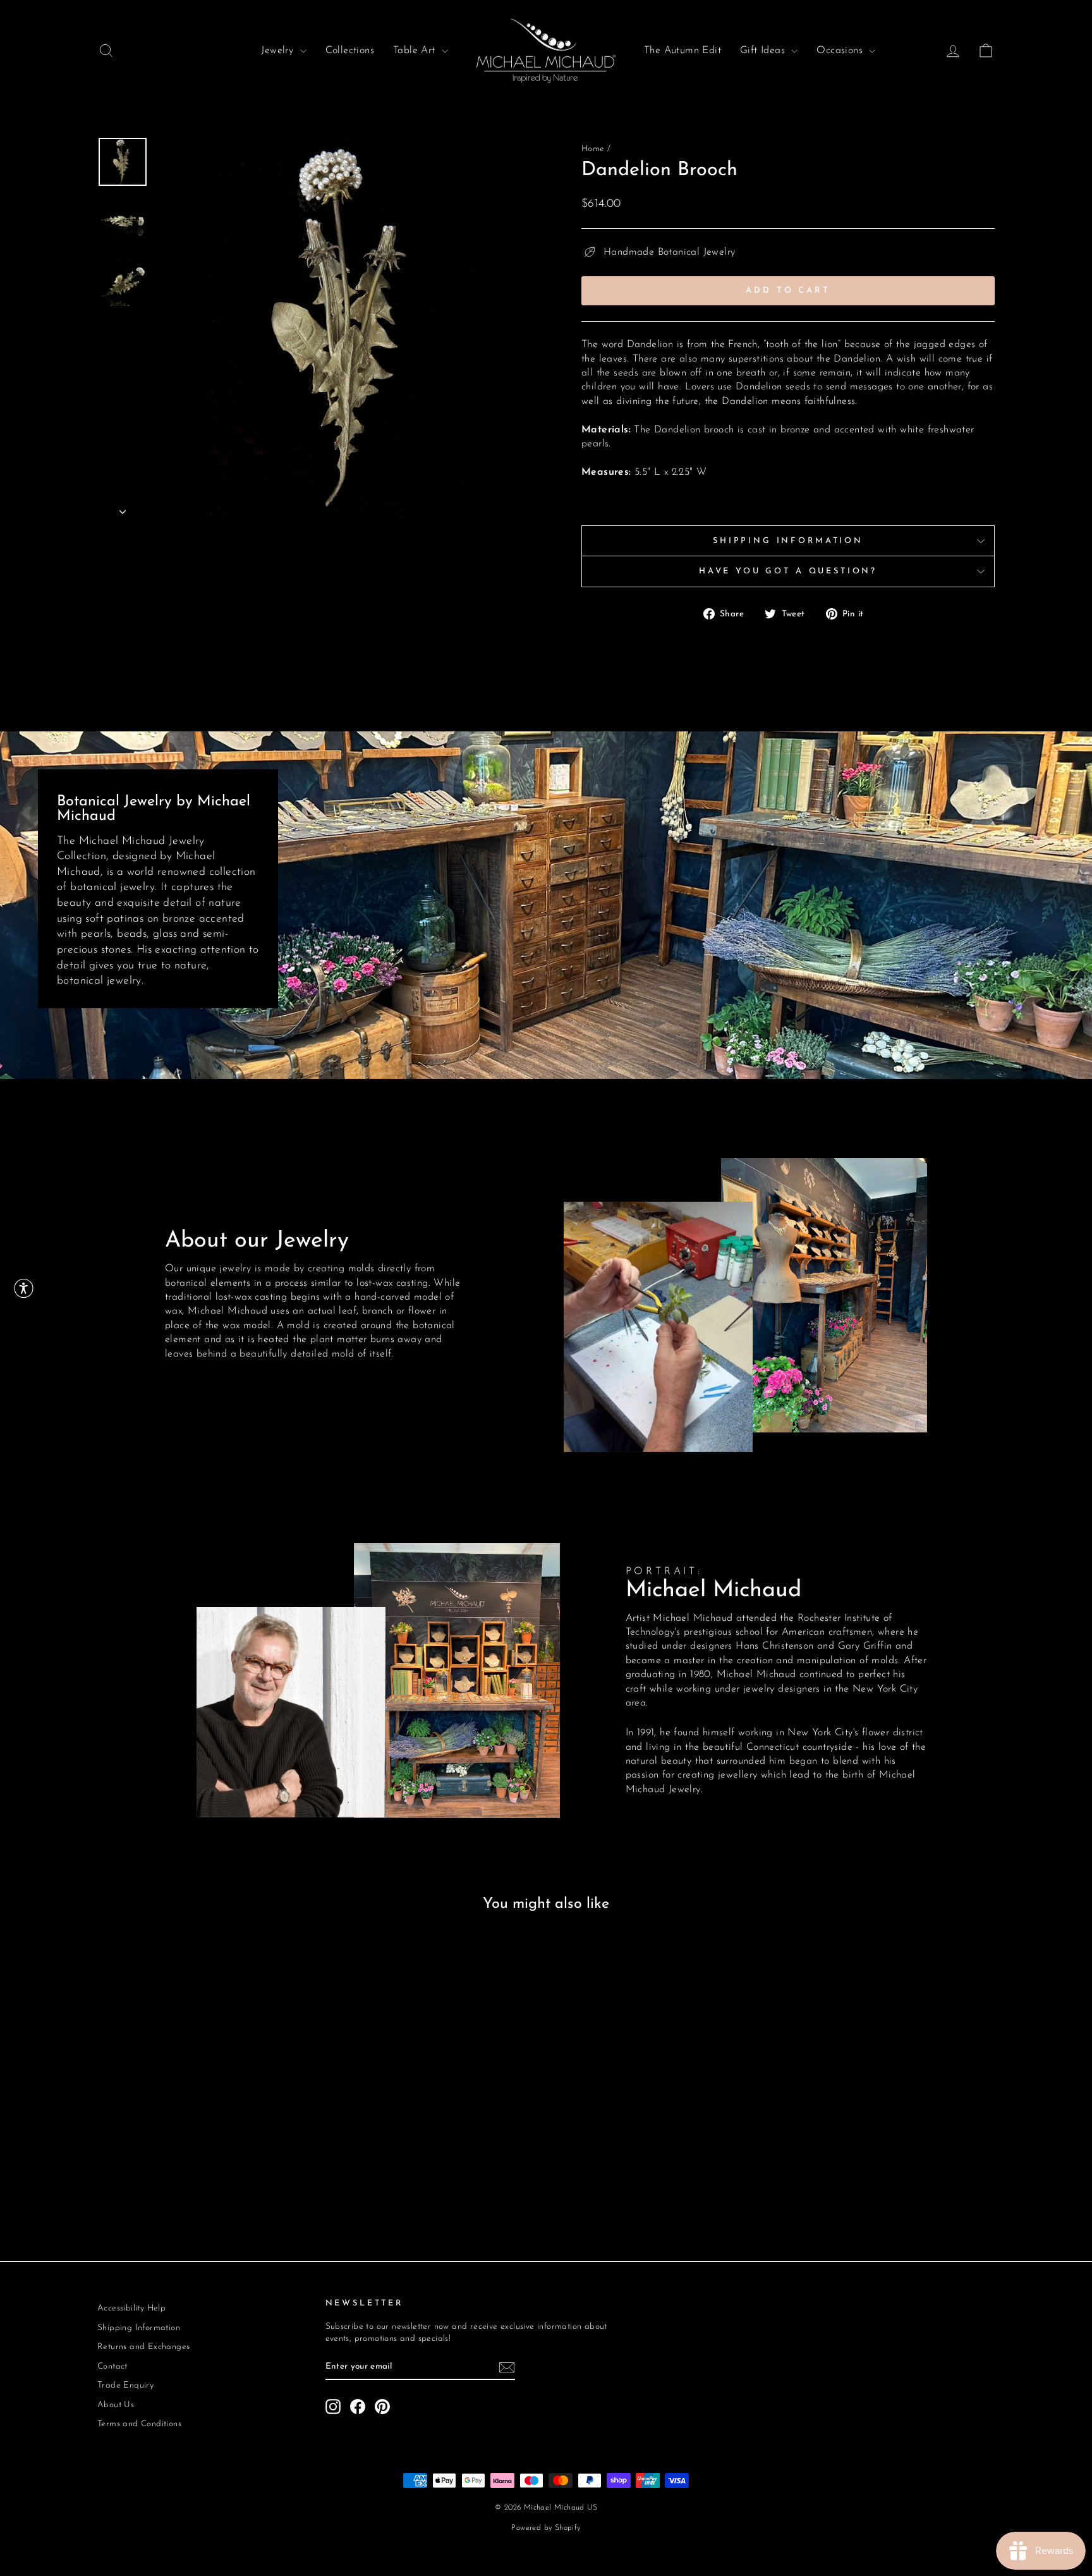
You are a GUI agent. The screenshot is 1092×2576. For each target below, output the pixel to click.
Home (593, 149)
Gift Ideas (764, 51)
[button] (24, 1288)
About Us (116, 2405)
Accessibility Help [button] (131, 2308)
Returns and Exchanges (143, 2347)
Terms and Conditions (139, 2424)
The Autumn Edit (682, 51)
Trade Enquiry (125, 2385)
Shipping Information (788, 541)
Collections (350, 51)
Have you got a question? (788, 571)
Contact (112, 2366)
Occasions (841, 51)
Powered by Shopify (546, 2528)
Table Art (416, 51)
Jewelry (279, 51)
